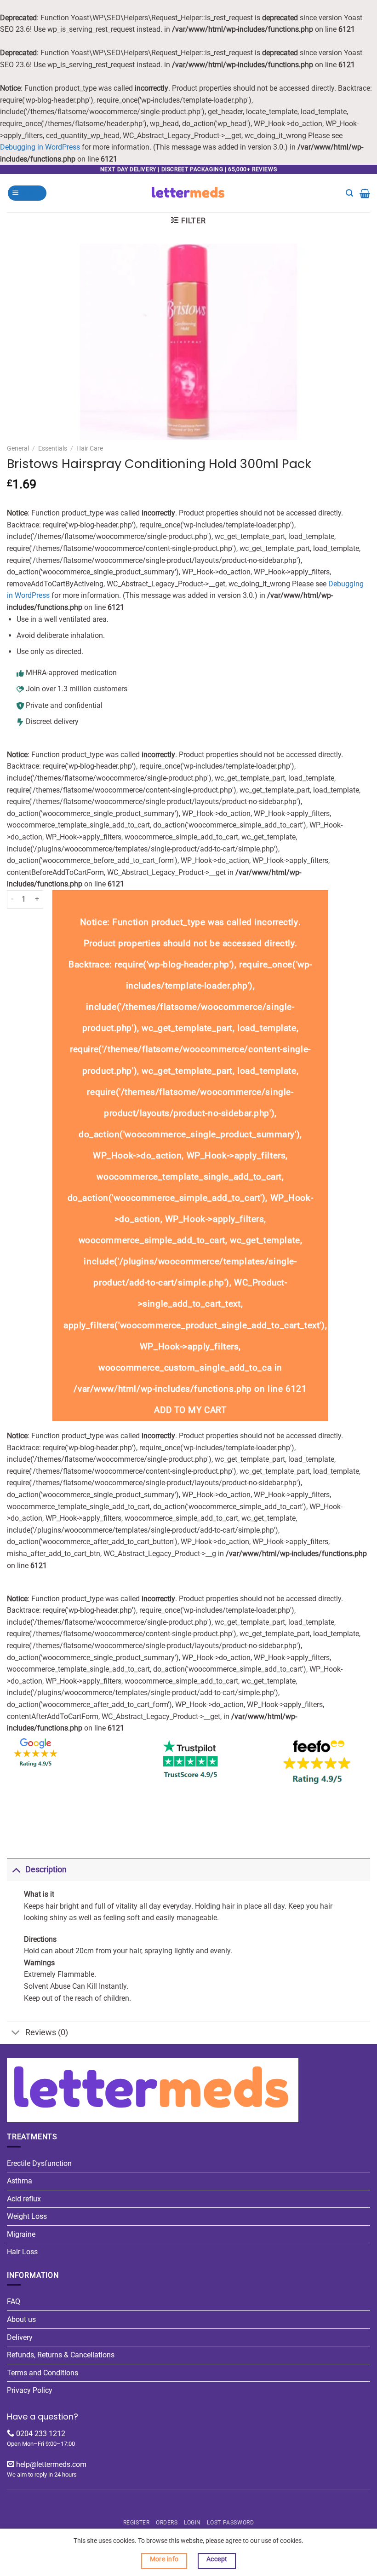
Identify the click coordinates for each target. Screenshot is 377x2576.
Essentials (53, 448)
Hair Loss (22, 2252)
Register (137, 2523)
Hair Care (90, 448)
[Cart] (365, 193)
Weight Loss (27, 2216)
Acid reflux (24, 2199)
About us (21, 2319)
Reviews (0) (47, 2032)
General (18, 448)
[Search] (349, 193)
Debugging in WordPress (40, 147)
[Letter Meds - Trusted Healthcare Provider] (189, 193)
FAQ (14, 2301)
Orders (167, 2523)
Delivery (20, 2337)
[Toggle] (16, 1869)
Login (192, 2523)
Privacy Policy (30, 2390)
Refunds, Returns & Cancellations (61, 2355)
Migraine (21, 2234)
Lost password (230, 2523)
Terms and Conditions (43, 2373)
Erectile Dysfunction (39, 2163)
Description (46, 1870)
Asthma (20, 2181)
